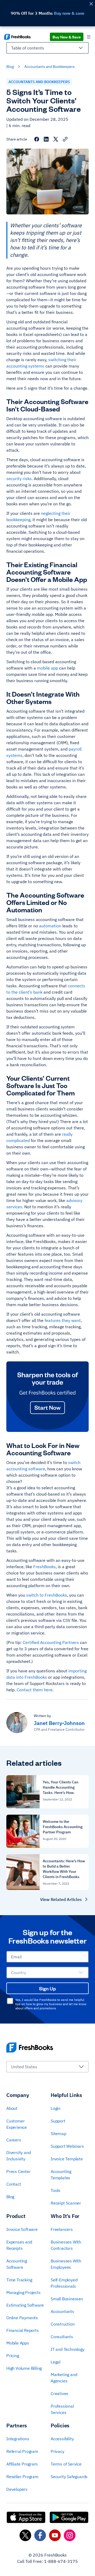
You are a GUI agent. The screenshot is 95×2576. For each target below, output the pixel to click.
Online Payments (22, 2318)
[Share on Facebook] (37, 139)
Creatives (60, 2393)
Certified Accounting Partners (51, 1642)
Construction (63, 2324)
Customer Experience (17, 2124)
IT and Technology (68, 2349)
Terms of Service (66, 2464)
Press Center (18, 2171)
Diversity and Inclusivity (18, 2156)
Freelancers (62, 2229)
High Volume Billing (24, 2368)
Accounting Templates (61, 2175)
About (12, 2108)
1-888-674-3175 (61, 2561)
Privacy (58, 2451)
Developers (17, 2489)
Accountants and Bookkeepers (49, 67)
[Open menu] (89, 37)
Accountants (62, 2311)
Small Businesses (67, 2299)
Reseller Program (22, 2477)
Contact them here (35, 1690)
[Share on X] (56, 139)
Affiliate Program (22, 2464)
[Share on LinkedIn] (46, 139)
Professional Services (62, 2409)
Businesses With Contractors (66, 2245)
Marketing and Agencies (64, 2378)
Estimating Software (25, 2305)
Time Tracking (19, 2280)
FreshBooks (44, 1567)
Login (56, 2108)
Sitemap (58, 2134)
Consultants (62, 2337)
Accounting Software (17, 2264)
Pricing (13, 2356)
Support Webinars (67, 2146)
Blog (10, 67)
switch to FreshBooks (47, 1595)
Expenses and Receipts (19, 2245)
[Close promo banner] (91, 4)
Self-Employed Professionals (64, 2283)
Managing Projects (23, 2292)
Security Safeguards (69, 2477)
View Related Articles (61, 1899)
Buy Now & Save (67, 37)
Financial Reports (23, 2330)
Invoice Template (67, 2159)
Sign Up (47, 1988)
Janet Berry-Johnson (59, 1723)
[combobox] (47, 50)
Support (58, 2121)
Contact (14, 2184)
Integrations (18, 2439)
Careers (14, 2140)
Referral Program (22, 2451)
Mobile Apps (18, 2343)
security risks (19, 479)
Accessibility (62, 2439)
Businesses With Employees (66, 2264)
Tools (56, 2190)
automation (50, 926)
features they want (63, 1320)
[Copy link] (65, 139)
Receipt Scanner (66, 2203)
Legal (56, 2362)
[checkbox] (10, 2001)
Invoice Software (22, 2229)
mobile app (47, 668)
